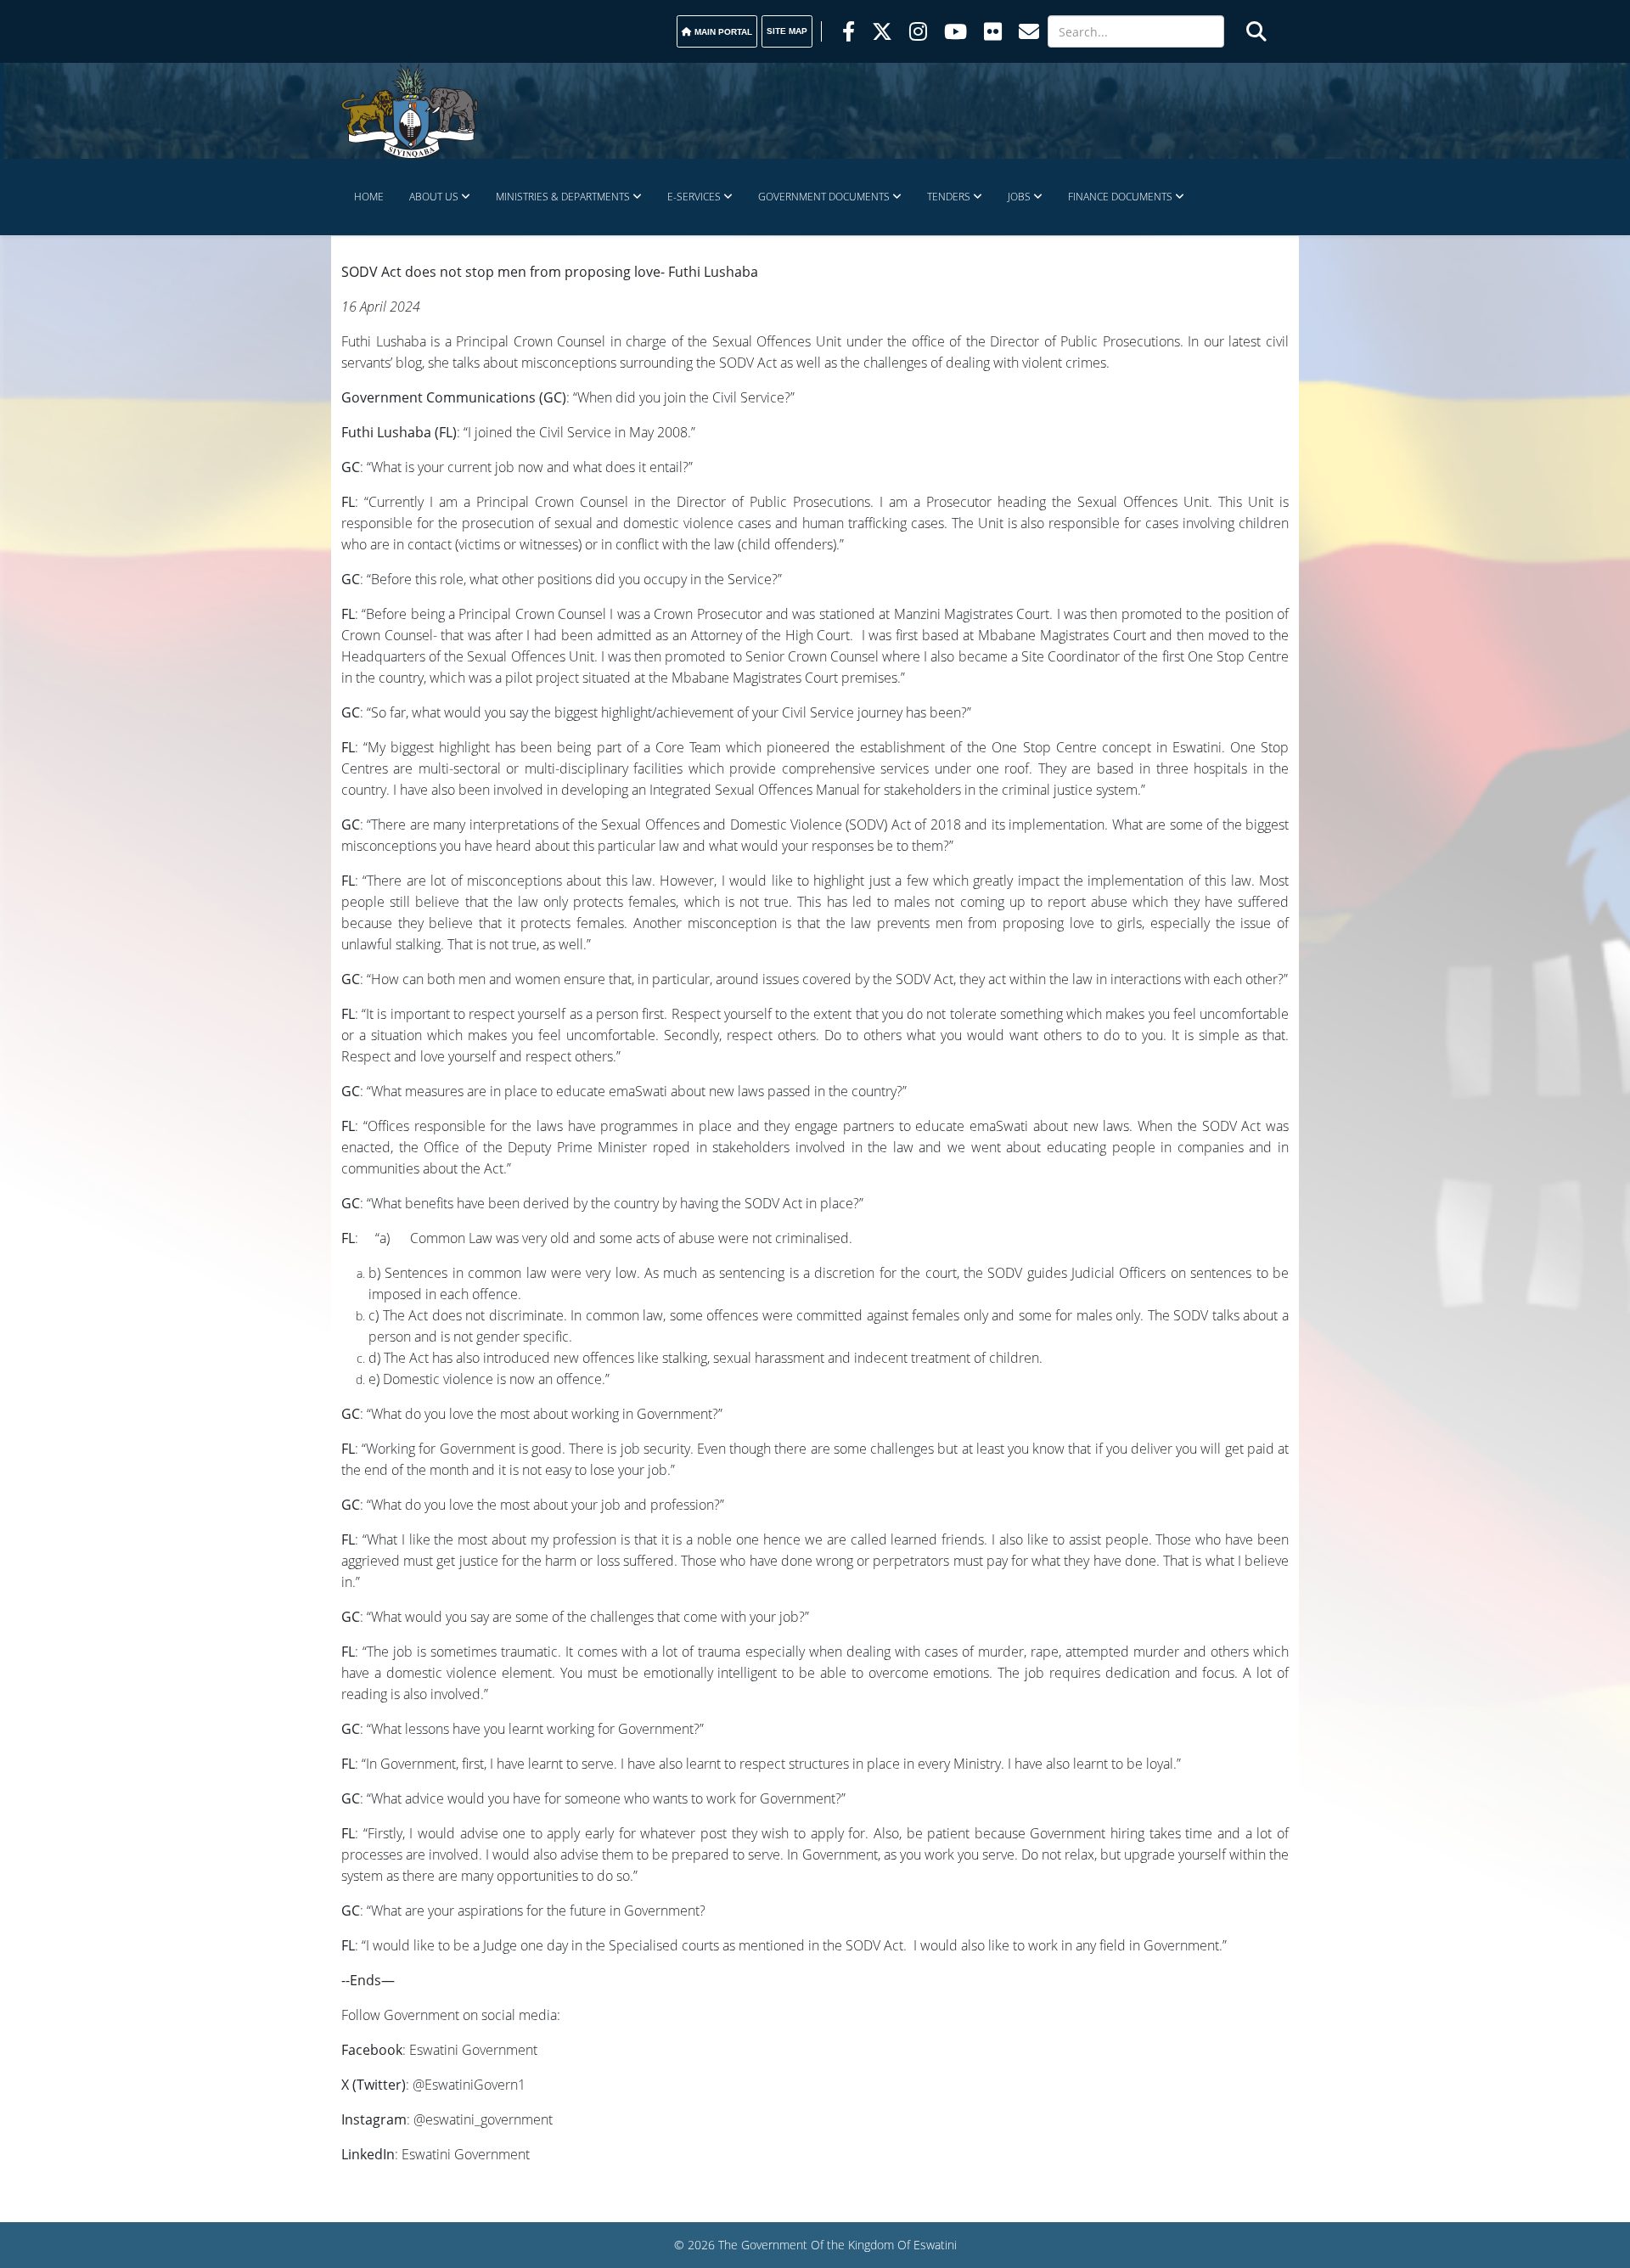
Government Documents (824, 197)
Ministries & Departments (563, 197)
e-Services (694, 197)
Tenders (949, 197)
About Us (434, 197)
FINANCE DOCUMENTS (1120, 197)
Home (369, 197)
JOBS (1019, 197)
